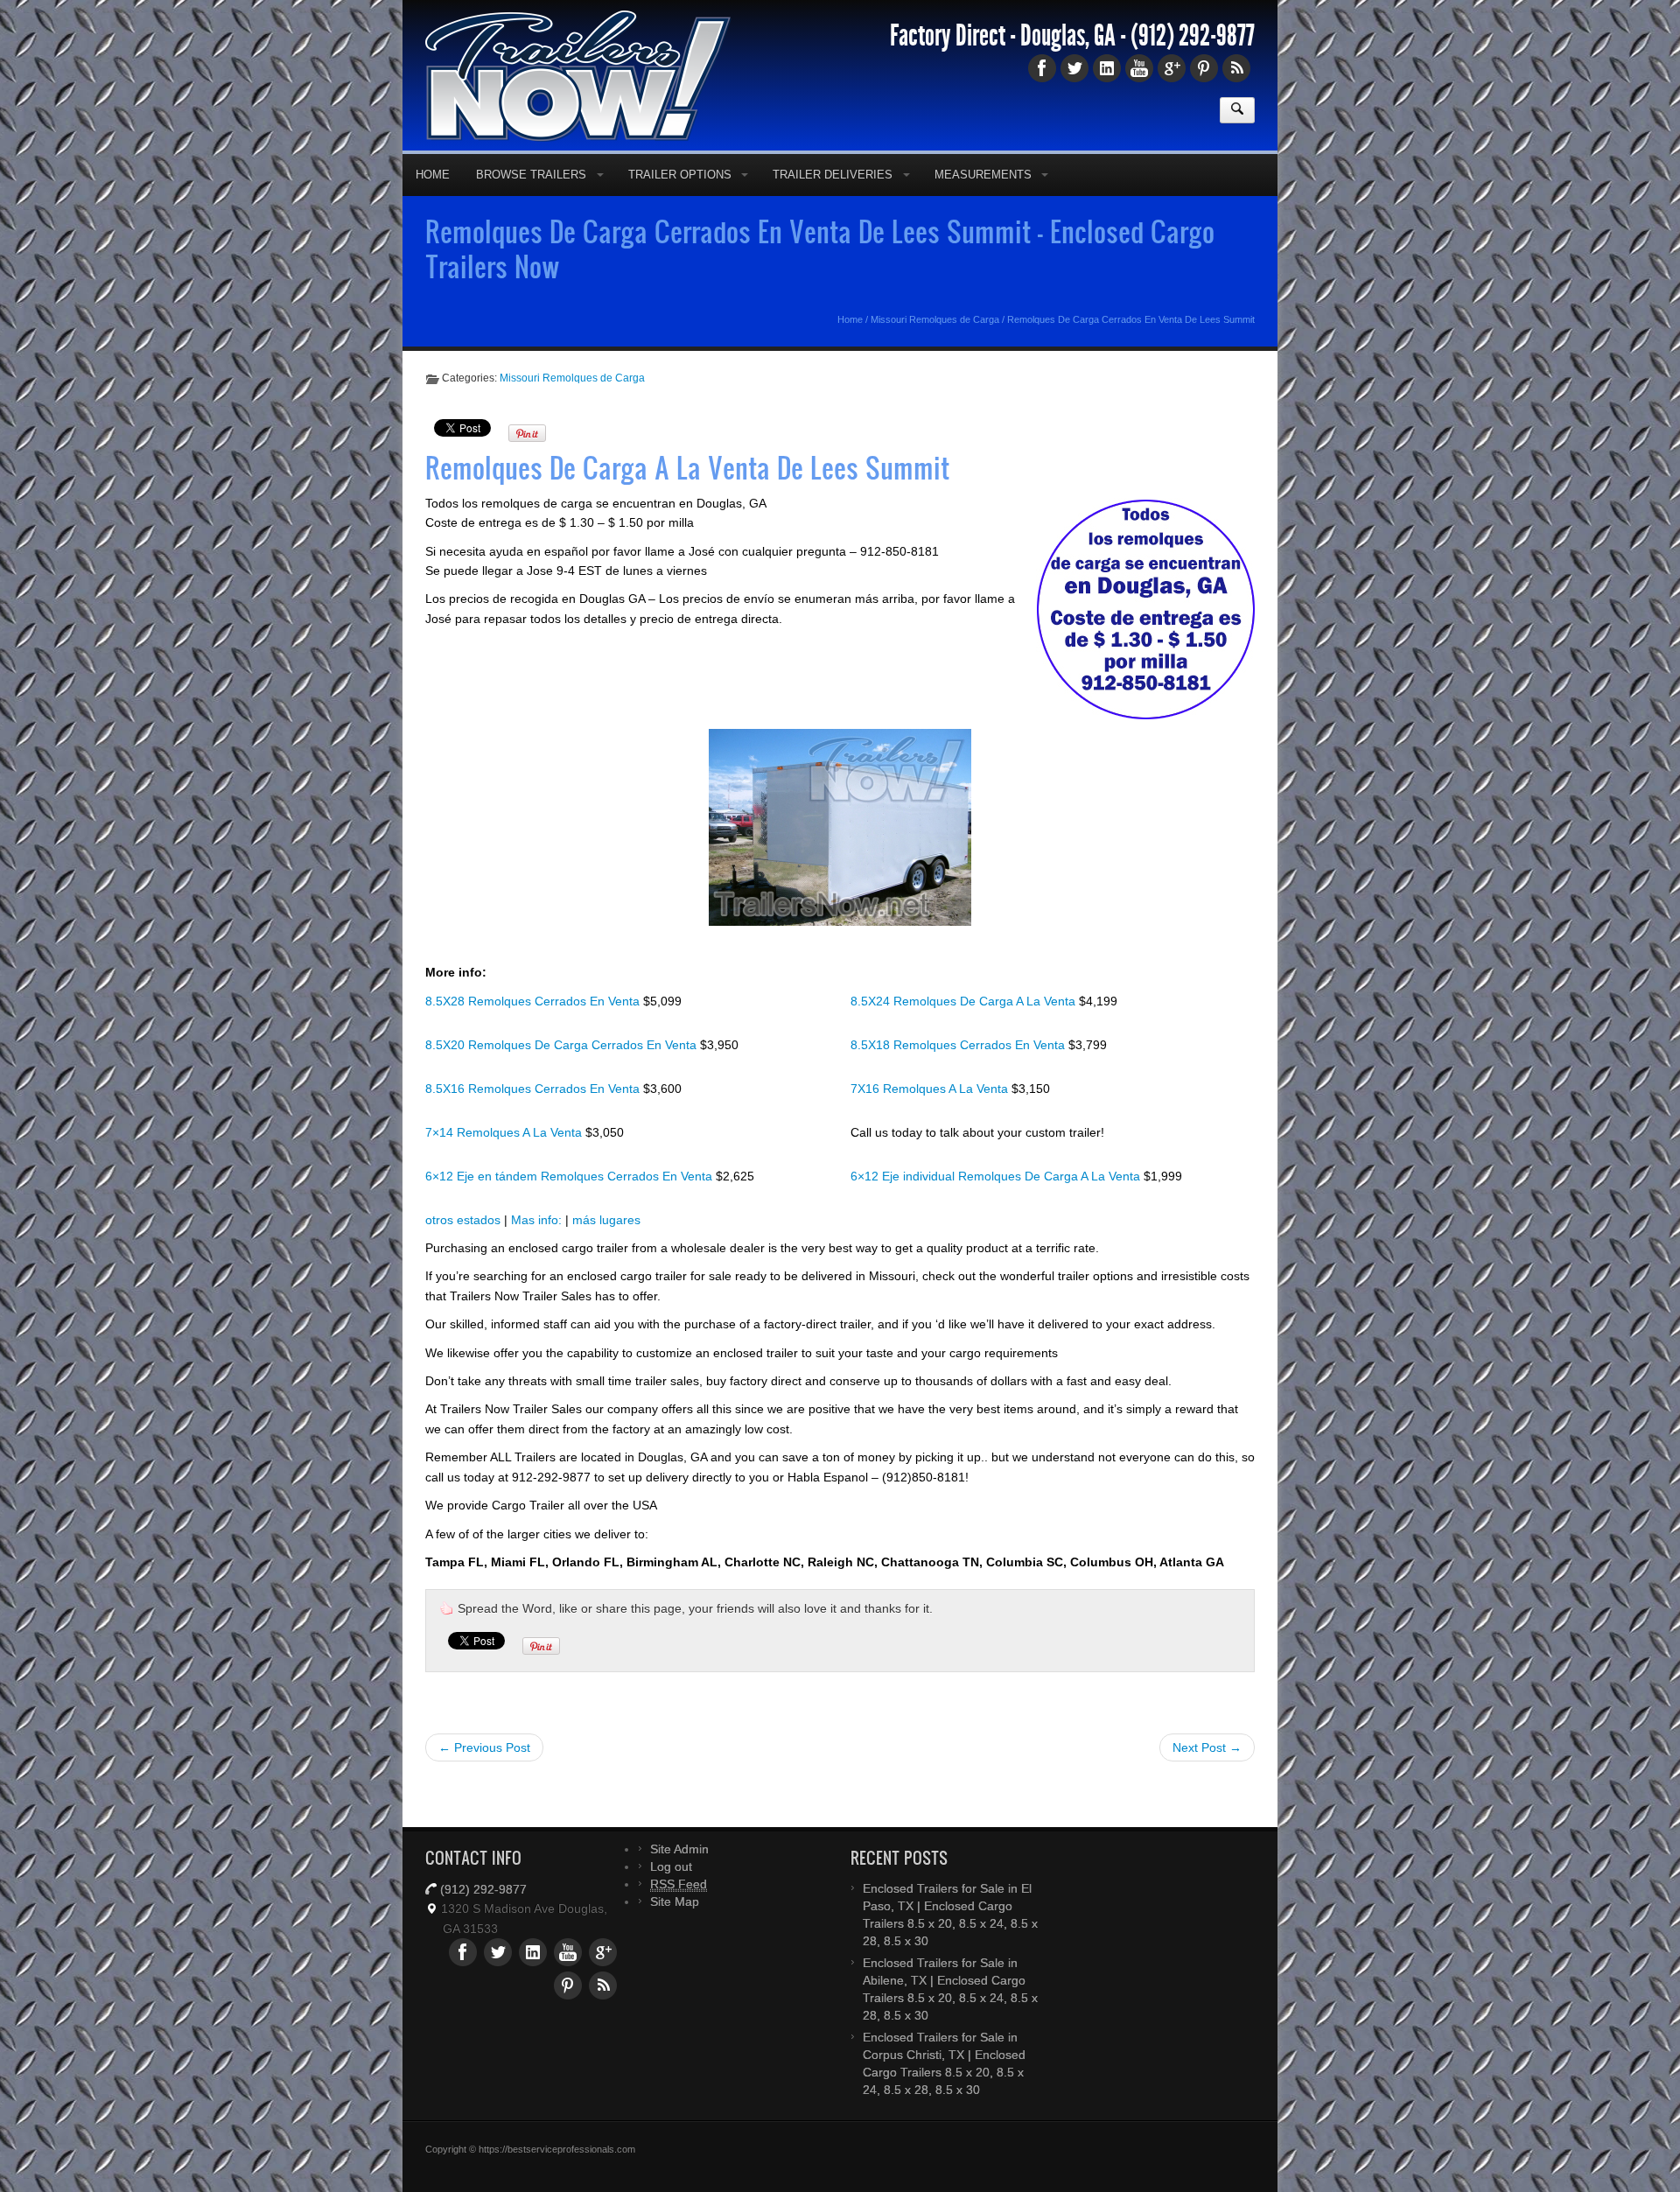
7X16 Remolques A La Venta (931, 1117)
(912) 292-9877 (1193, 64)
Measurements (983, 203)
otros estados (463, 1248)
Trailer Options (680, 203)
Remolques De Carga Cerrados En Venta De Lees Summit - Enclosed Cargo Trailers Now (820, 277)
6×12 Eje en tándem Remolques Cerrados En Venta (570, 1204)
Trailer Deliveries (833, 203)
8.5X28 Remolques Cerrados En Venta (534, 1029)
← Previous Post (484, 1775)
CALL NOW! (1081, 13)
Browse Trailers (531, 203)
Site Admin (679, 1877)
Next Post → (1207, 1775)
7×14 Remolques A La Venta (505, 1160)
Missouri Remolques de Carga (935, 347)
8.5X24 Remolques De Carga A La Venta (965, 1029)
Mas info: (536, 1248)
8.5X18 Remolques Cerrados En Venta (959, 1073)
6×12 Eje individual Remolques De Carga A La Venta (997, 1204)
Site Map (675, 1929)
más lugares (606, 1248)
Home (433, 203)
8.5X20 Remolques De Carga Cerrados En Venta (563, 1073)
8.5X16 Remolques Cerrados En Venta (534, 1117)
